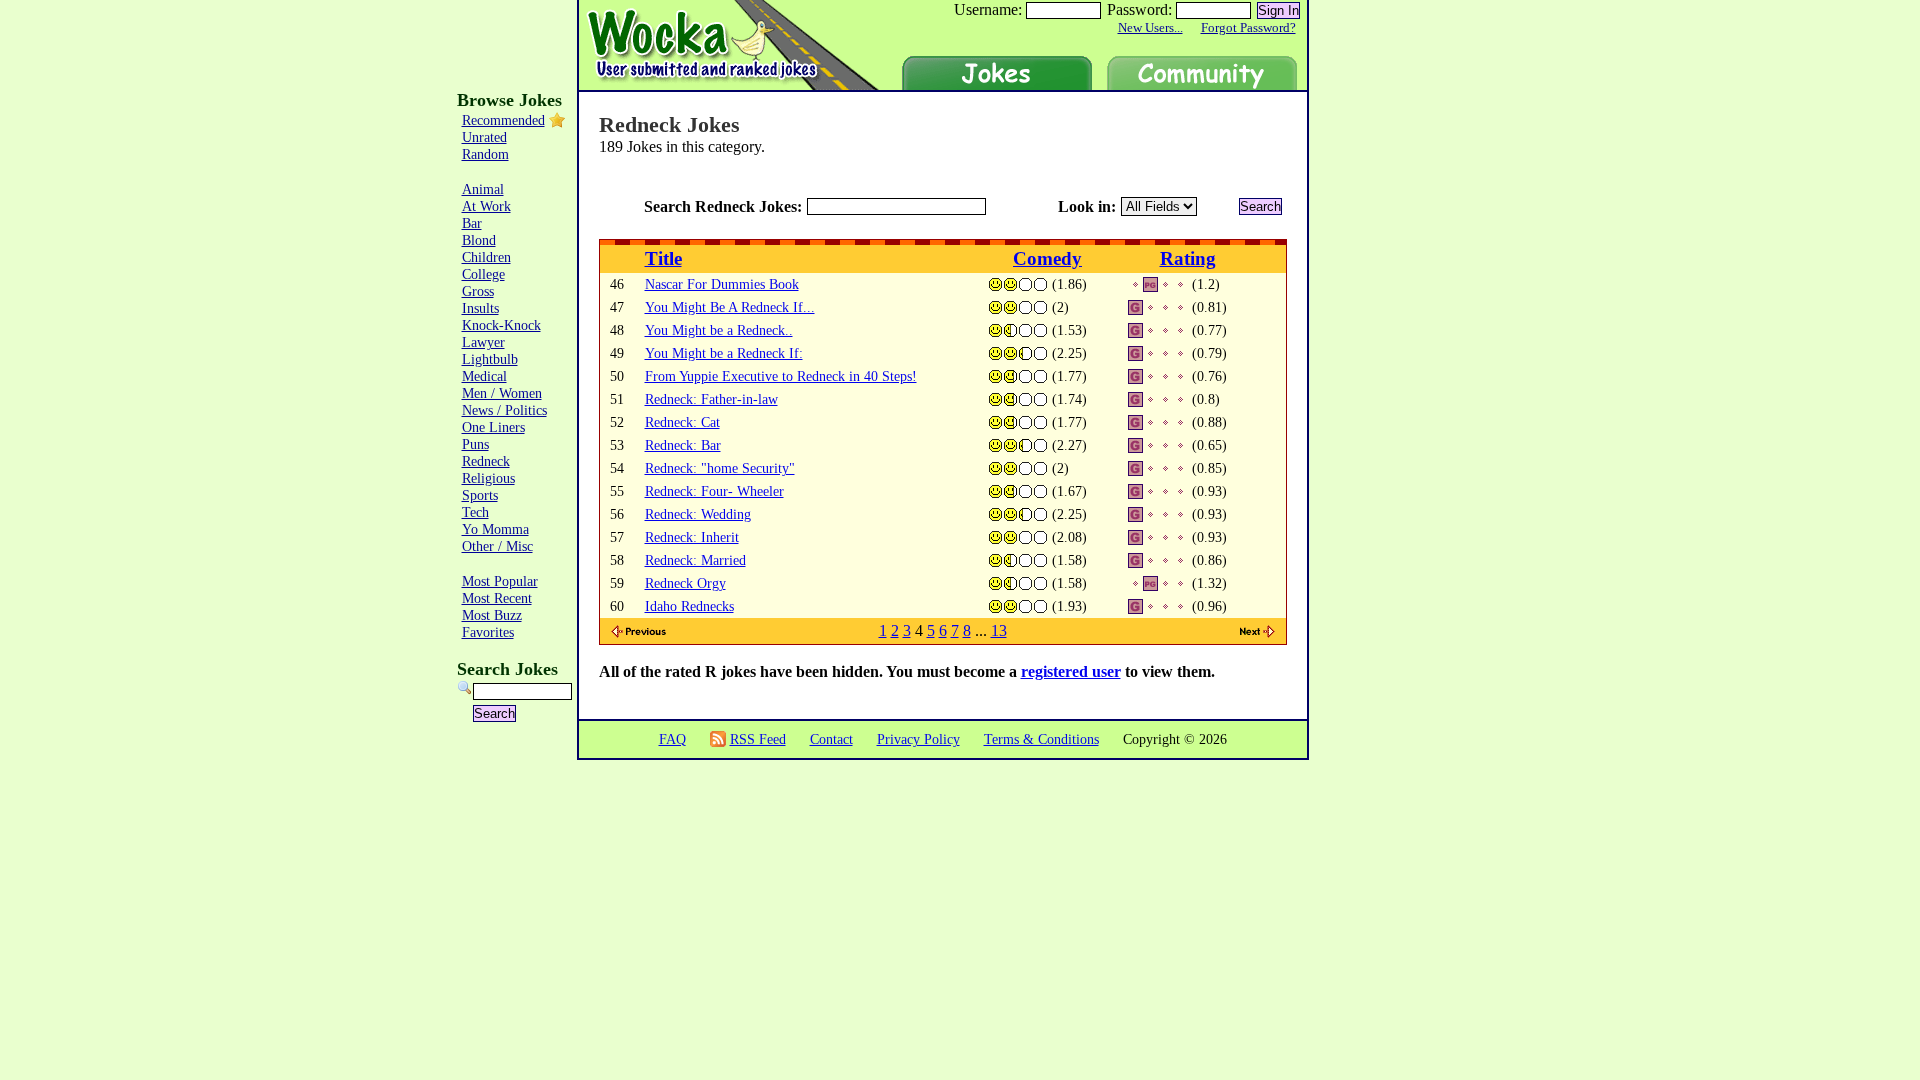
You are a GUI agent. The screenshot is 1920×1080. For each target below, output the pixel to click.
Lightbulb (490, 359)
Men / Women (502, 393)
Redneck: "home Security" (720, 468)
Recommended (503, 120)
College (483, 274)
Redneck (486, 461)
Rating (1188, 258)
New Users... (1150, 28)
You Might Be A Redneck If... (730, 307)
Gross (478, 291)
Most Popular (500, 581)
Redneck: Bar (683, 445)
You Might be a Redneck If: (724, 353)
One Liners (493, 427)
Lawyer (483, 342)
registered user (1071, 671)
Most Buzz (492, 615)
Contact (831, 739)
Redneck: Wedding (698, 514)
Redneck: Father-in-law (711, 399)
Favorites (488, 632)
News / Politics (504, 410)
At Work (486, 206)
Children (486, 257)
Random (485, 154)
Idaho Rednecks (689, 606)
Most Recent (497, 598)
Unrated (484, 137)
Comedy (1047, 258)
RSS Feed (758, 739)
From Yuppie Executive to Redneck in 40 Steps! (781, 376)
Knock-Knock (501, 325)
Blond (479, 240)
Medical (484, 376)
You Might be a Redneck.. (719, 330)
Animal (483, 189)
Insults (480, 308)
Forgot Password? (1248, 28)
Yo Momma (495, 529)
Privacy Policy (918, 739)
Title (663, 258)
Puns (475, 444)
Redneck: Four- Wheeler (714, 491)
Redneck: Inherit (692, 537)
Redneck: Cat (682, 422)
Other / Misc (497, 546)
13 (999, 630)
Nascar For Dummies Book (722, 284)
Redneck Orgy (685, 583)
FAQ (672, 739)
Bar (472, 223)
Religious (488, 478)
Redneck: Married (695, 560)
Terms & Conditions (1041, 739)
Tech (475, 512)
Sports (480, 495)
